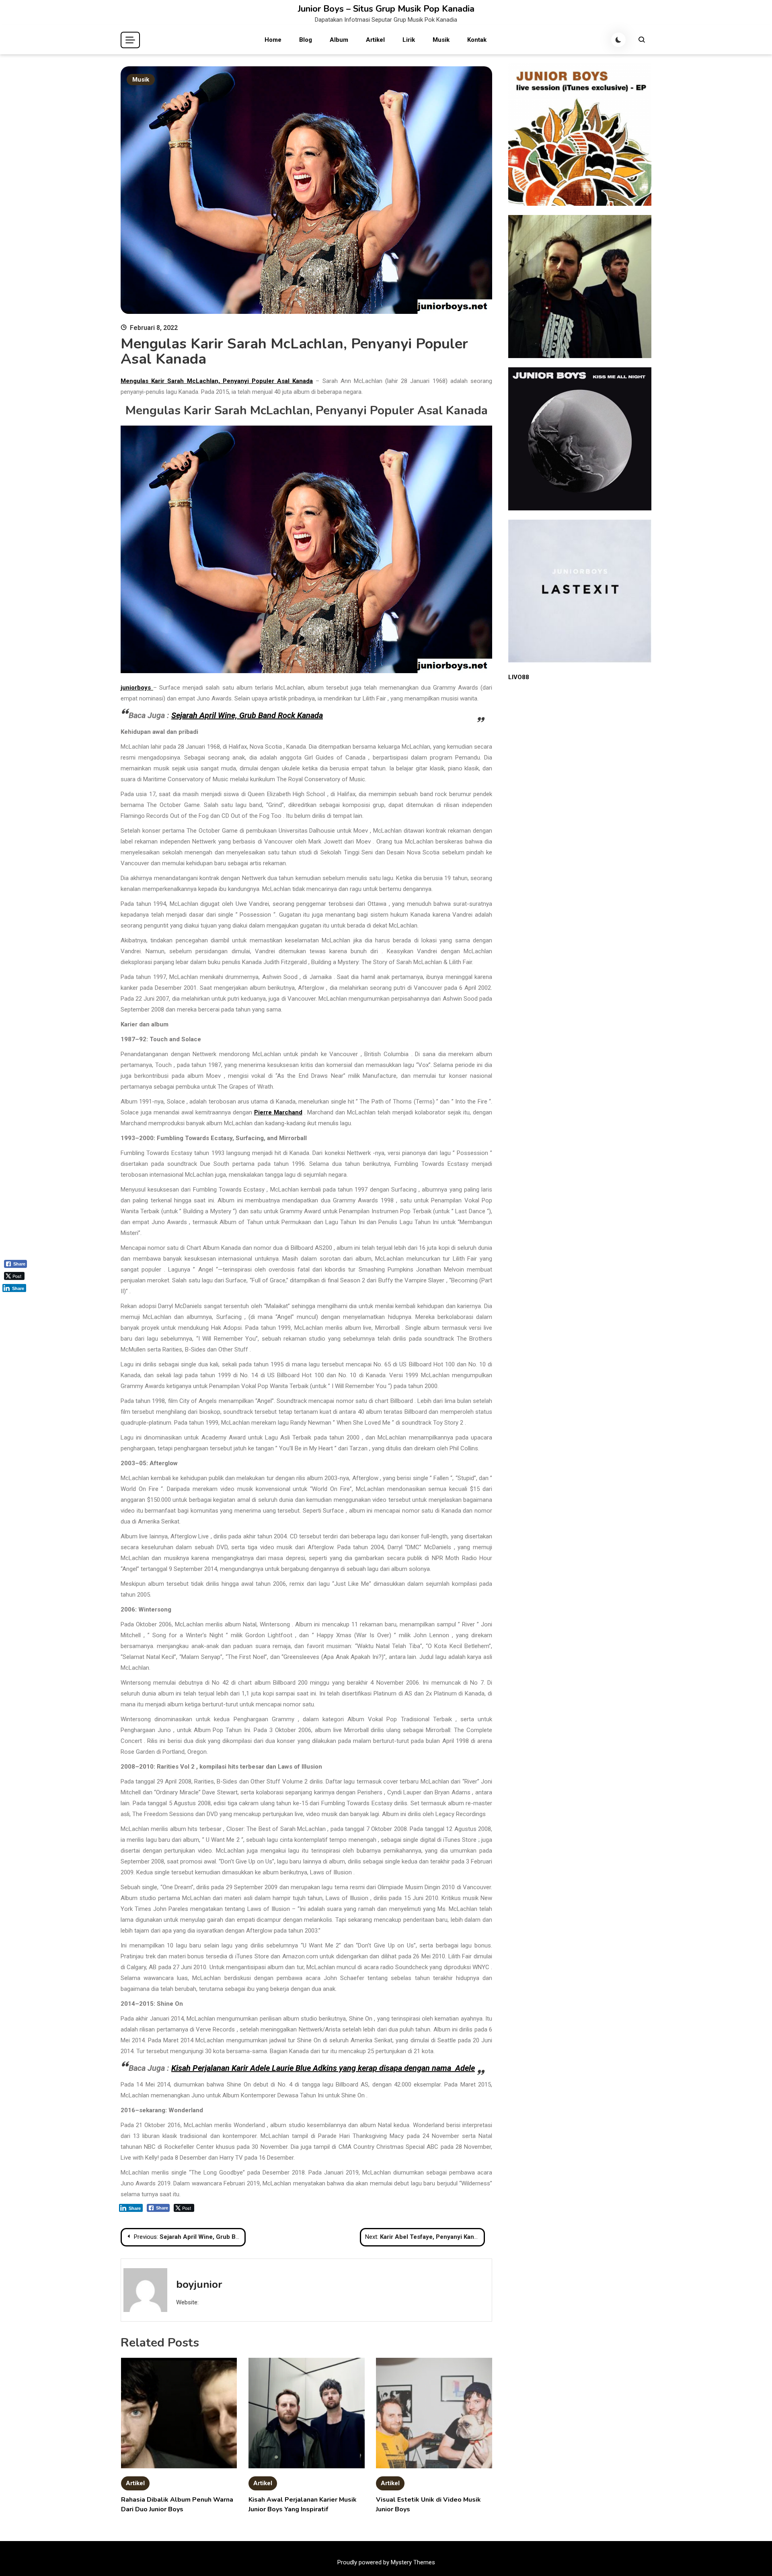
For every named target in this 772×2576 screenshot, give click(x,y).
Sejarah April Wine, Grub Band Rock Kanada (247, 715)
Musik (441, 40)
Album (339, 40)
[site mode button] (618, 40)
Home (273, 40)
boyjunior (199, 2284)
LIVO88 (519, 677)
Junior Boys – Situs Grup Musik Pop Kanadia (386, 9)
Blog (306, 40)
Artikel (375, 40)
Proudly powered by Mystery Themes (386, 2562)
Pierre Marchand (278, 1112)
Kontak (477, 40)
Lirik (409, 40)
